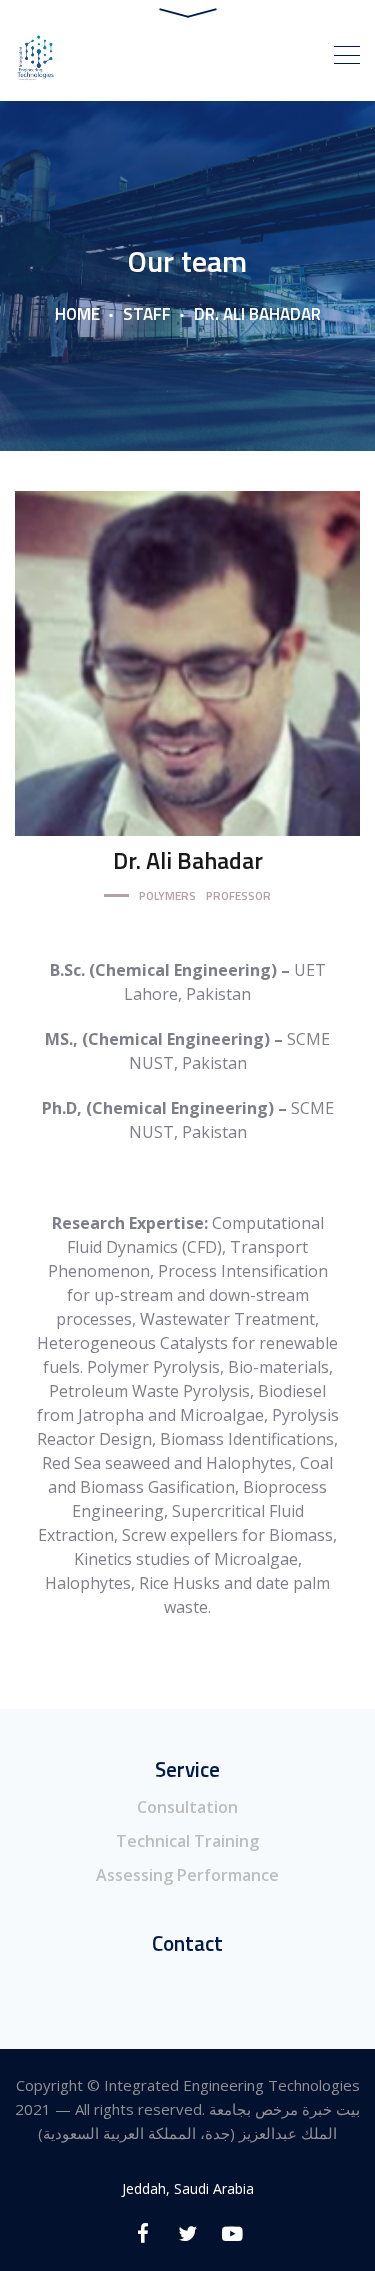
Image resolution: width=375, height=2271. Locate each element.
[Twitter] (187, 2233)
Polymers (167, 895)
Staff (147, 314)
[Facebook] (142, 2233)
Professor (238, 895)
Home (77, 314)
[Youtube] (232, 2233)
